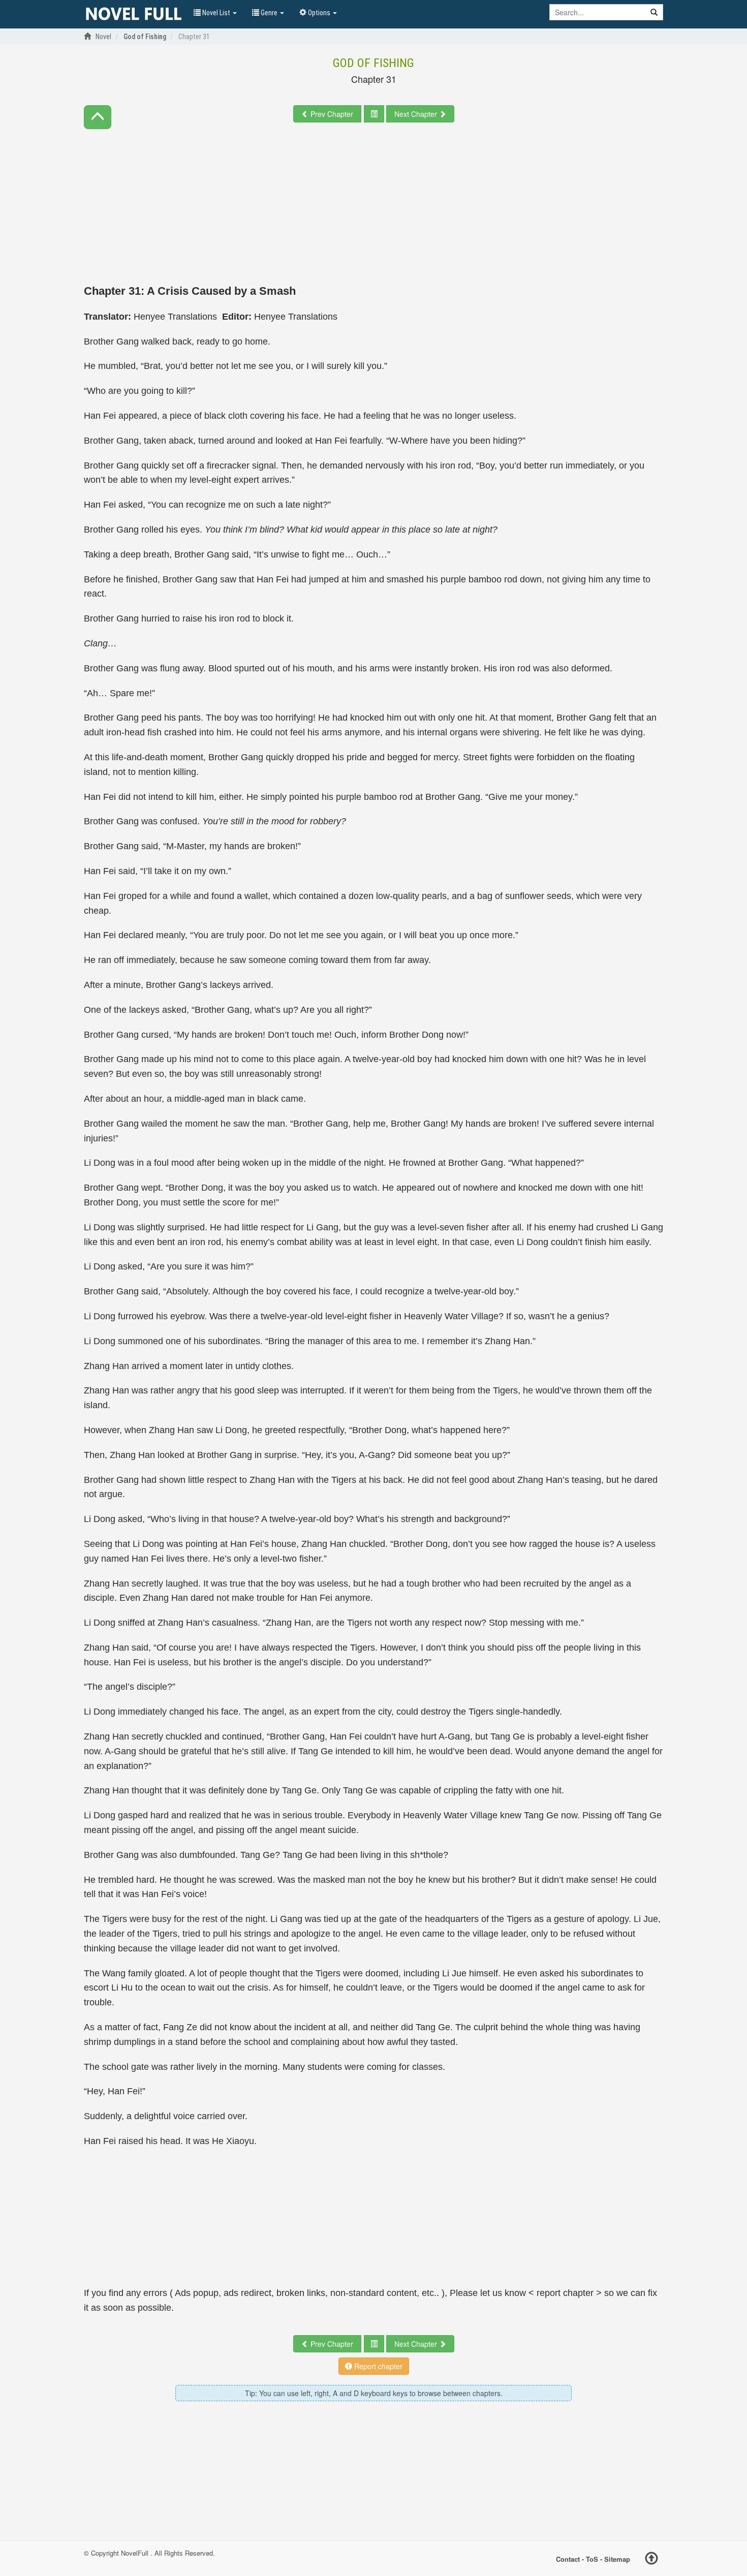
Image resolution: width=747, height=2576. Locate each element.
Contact (568, 2559)
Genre (269, 13)
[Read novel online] (134, 14)
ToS (592, 2559)
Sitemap (617, 2559)
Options (319, 13)
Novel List (216, 13)
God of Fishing (373, 63)
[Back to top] (651, 2560)
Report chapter (377, 2366)
